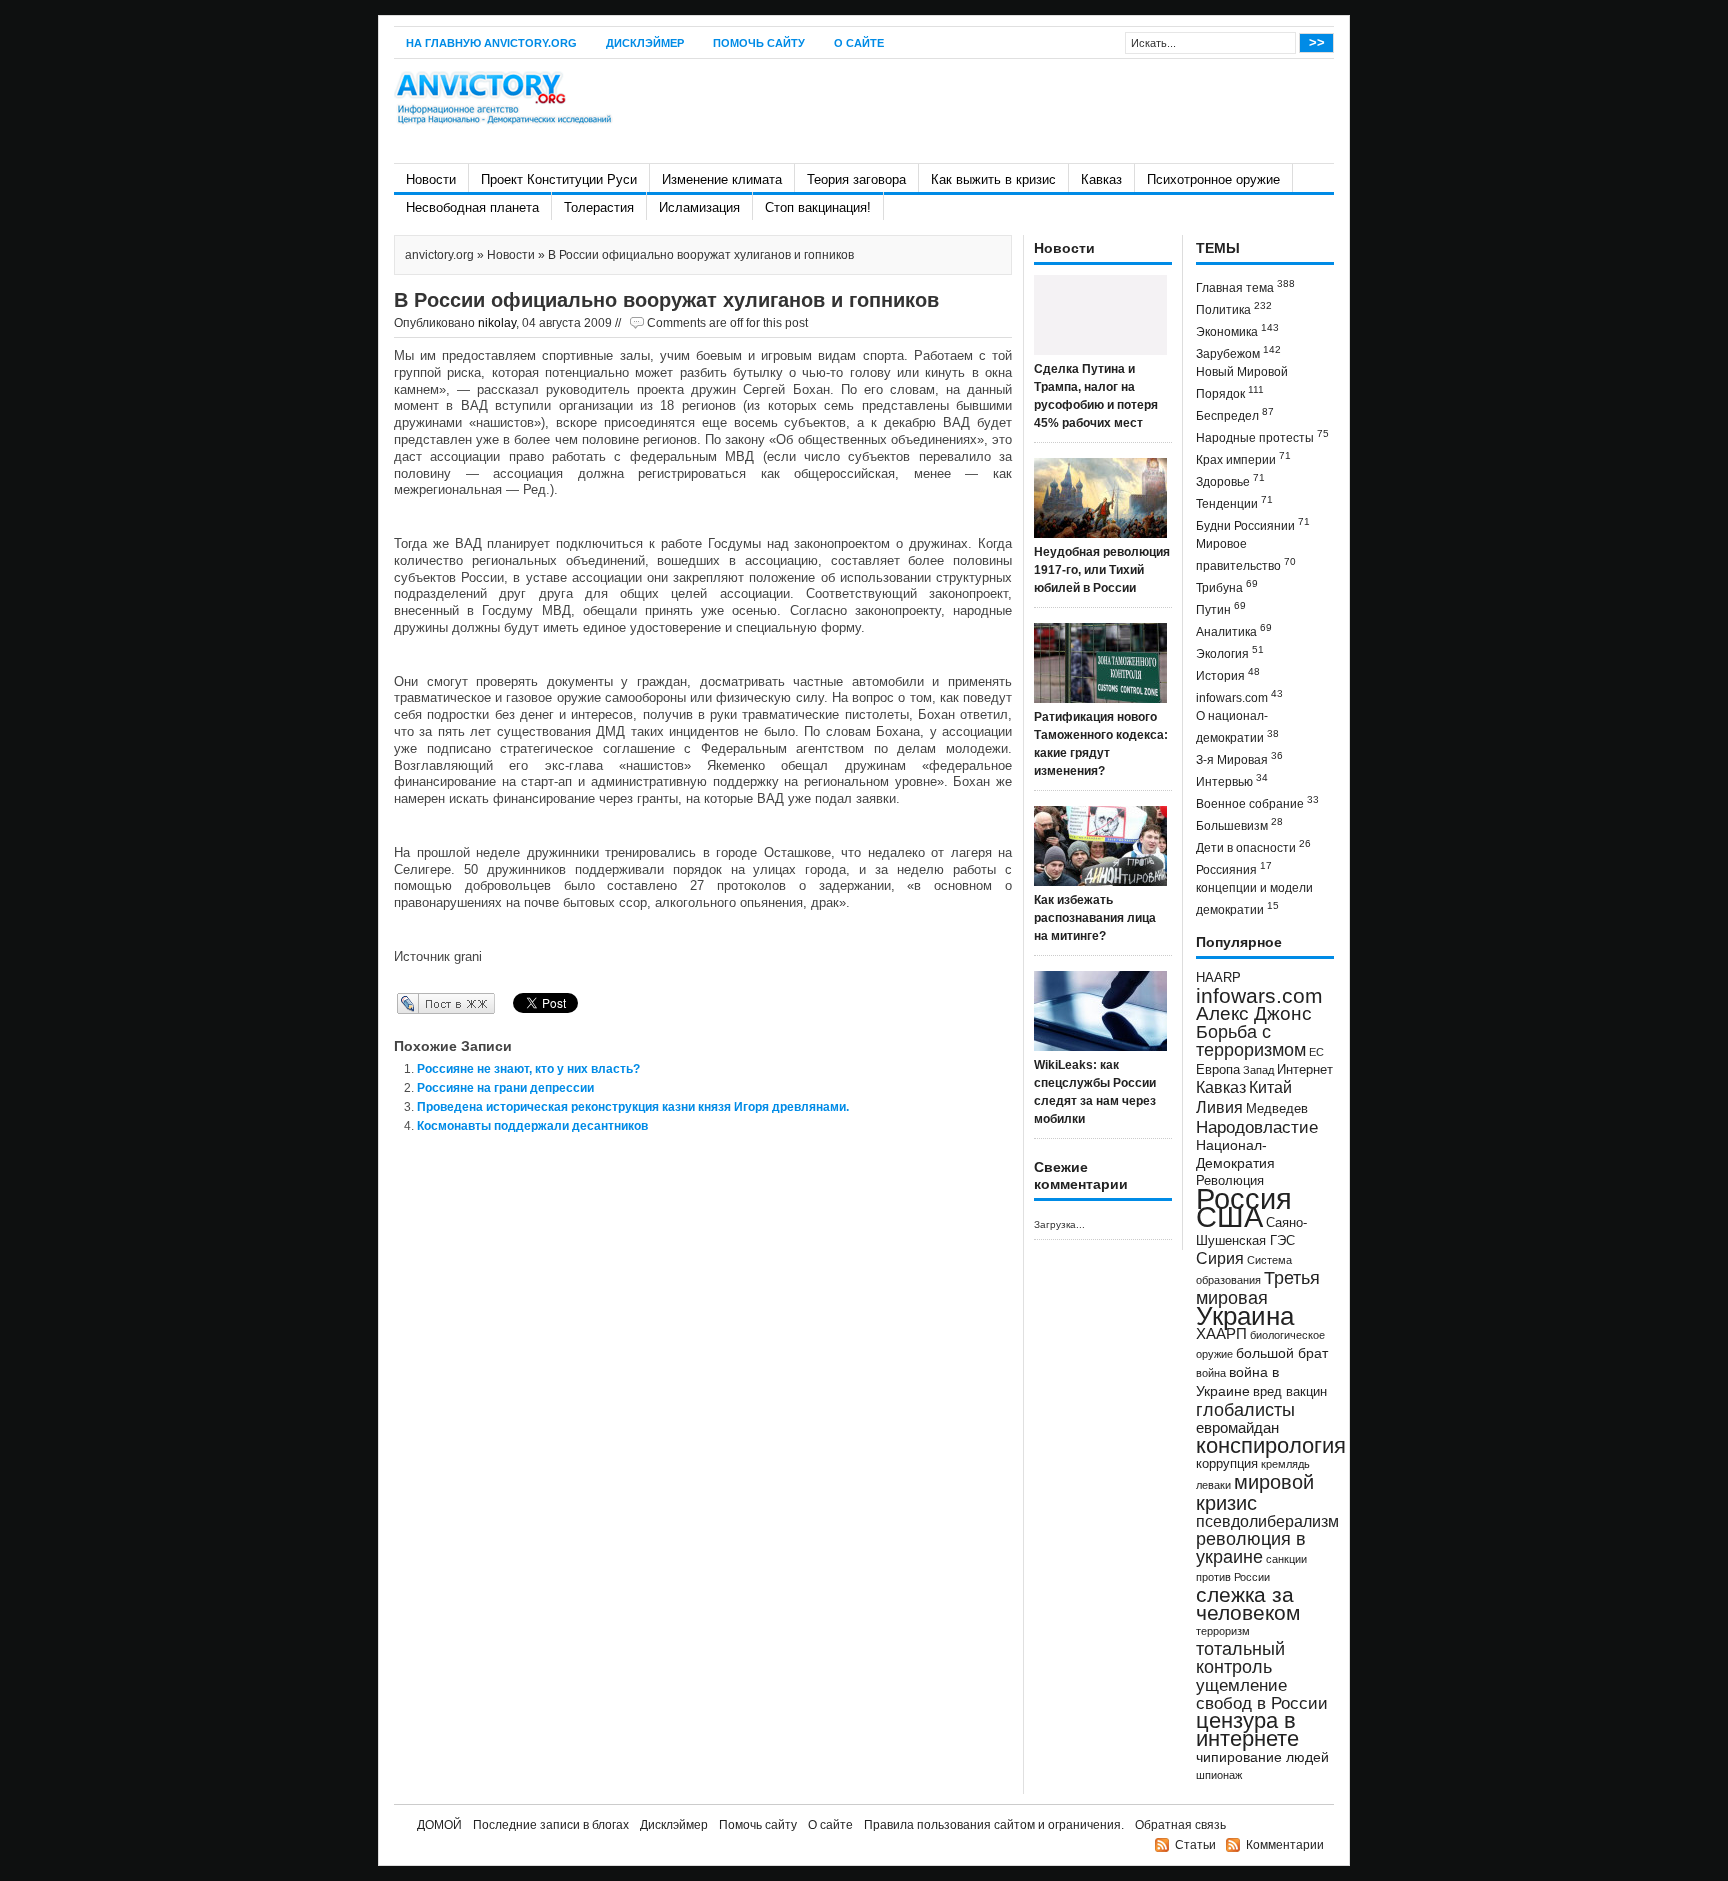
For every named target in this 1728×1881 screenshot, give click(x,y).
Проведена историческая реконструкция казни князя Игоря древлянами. (633, 1107)
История (1228, 674)
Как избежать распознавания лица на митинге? (1095, 918)
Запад (1258, 1070)
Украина (1245, 1316)
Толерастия (599, 207)
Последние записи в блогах (551, 1825)
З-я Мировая (1239, 758)
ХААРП (1221, 1334)
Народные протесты (1262, 436)
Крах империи (1243, 458)
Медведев (1277, 1109)
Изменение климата (722, 179)
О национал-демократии (1237, 727)
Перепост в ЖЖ (416, 1003)
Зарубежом (1238, 352)
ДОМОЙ (439, 1825)
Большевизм (1239, 824)
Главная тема (1245, 286)
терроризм (1223, 1631)
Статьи (1195, 1845)
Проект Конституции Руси (559, 179)
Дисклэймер (645, 43)
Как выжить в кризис (993, 179)
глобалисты (1245, 1409)
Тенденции (1234, 502)
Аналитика (1234, 630)
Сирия (1220, 1258)
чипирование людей (1262, 1757)
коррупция (1227, 1464)
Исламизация (699, 207)
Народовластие (1257, 1127)
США (1229, 1216)
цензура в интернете (1247, 1729)
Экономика (1237, 330)
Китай (1270, 1087)
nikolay (497, 323)
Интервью (1232, 780)
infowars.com (1239, 696)
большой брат (1282, 1353)
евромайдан (1237, 1428)
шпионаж (1219, 1775)
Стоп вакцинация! (818, 207)
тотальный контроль (1240, 1658)
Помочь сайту (759, 43)
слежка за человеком (1248, 1603)
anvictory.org (439, 255)
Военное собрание (1257, 802)
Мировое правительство (1246, 555)
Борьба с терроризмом (1251, 1041)
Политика (1234, 308)
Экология (1230, 652)
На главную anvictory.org (491, 43)
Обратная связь (1180, 1825)
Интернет (1305, 1070)
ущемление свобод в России (1262, 1694)
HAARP (1218, 978)
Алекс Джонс (1254, 1013)
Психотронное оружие (1213, 179)
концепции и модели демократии (1254, 899)
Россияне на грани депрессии (505, 1088)
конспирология (1271, 1445)
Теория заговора (856, 179)
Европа (1218, 1070)
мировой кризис (1255, 1492)
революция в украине (1251, 1548)
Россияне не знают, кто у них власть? (528, 1069)
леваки (1213, 1485)
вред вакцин (1290, 1391)
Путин (1221, 608)
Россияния (1234, 868)
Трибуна (1227, 586)
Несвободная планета (472, 207)
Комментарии (1285, 1845)
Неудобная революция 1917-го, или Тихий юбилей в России (1102, 570)
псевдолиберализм (1267, 1521)
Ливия (1219, 1107)
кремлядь (1285, 1464)
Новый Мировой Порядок (1242, 383)
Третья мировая (1258, 1287)
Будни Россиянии (1253, 524)
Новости (431, 179)
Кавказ (1101, 179)
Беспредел (1235, 414)
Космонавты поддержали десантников (532, 1126)
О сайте (859, 43)
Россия (1244, 1198)
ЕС (1316, 1052)
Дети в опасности (1253, 846)
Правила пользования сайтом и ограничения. (994, 1825)
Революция (1230, 1180)
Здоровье (1230, 480)
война (1211, 1373)
